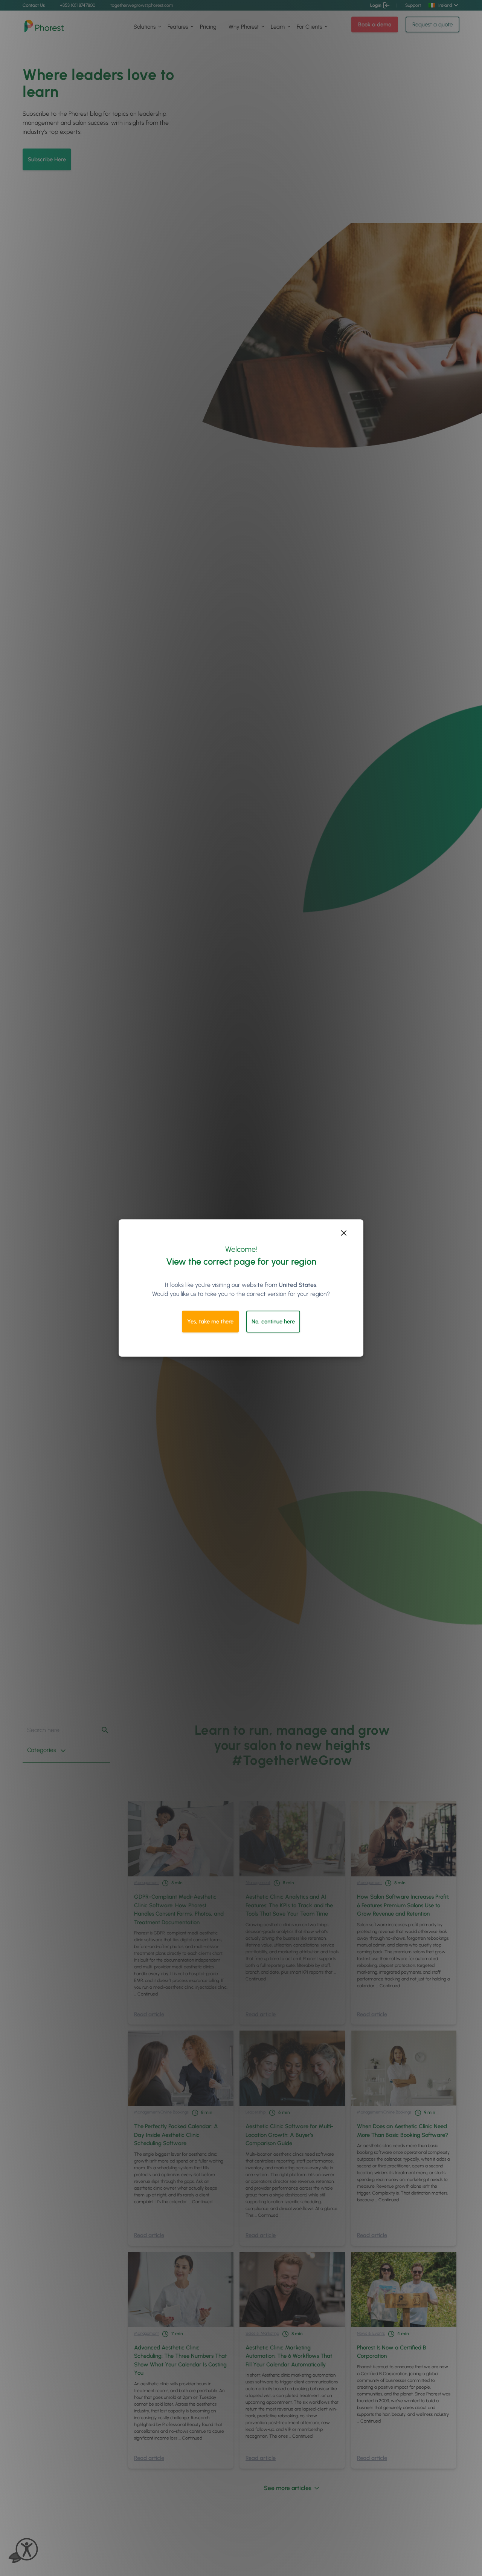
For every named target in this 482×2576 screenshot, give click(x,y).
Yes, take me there (210, 1322)
